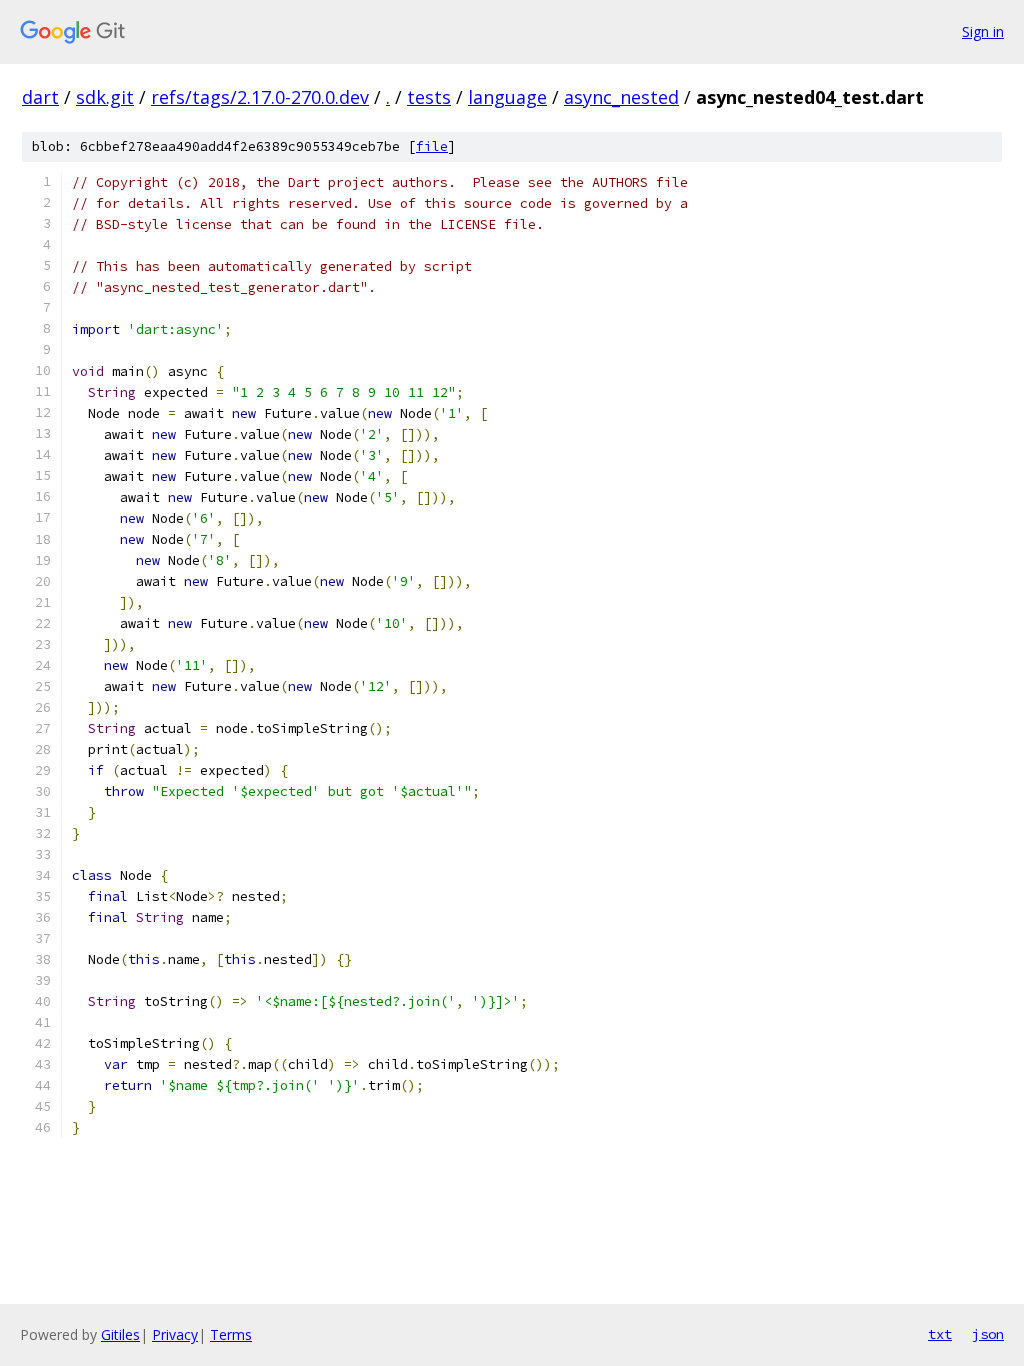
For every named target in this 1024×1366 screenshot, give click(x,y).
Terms (231, 1334)
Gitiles (120, 1334)
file (432, 146)
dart (40, 97)
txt (940, 1334)
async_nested (621, 97)
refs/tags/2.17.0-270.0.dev (260, 97)
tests (429, 97)
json (988, 1334)
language (507, 97)
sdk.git (105, 97)
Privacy (175, 1334)
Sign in (983, 31)
